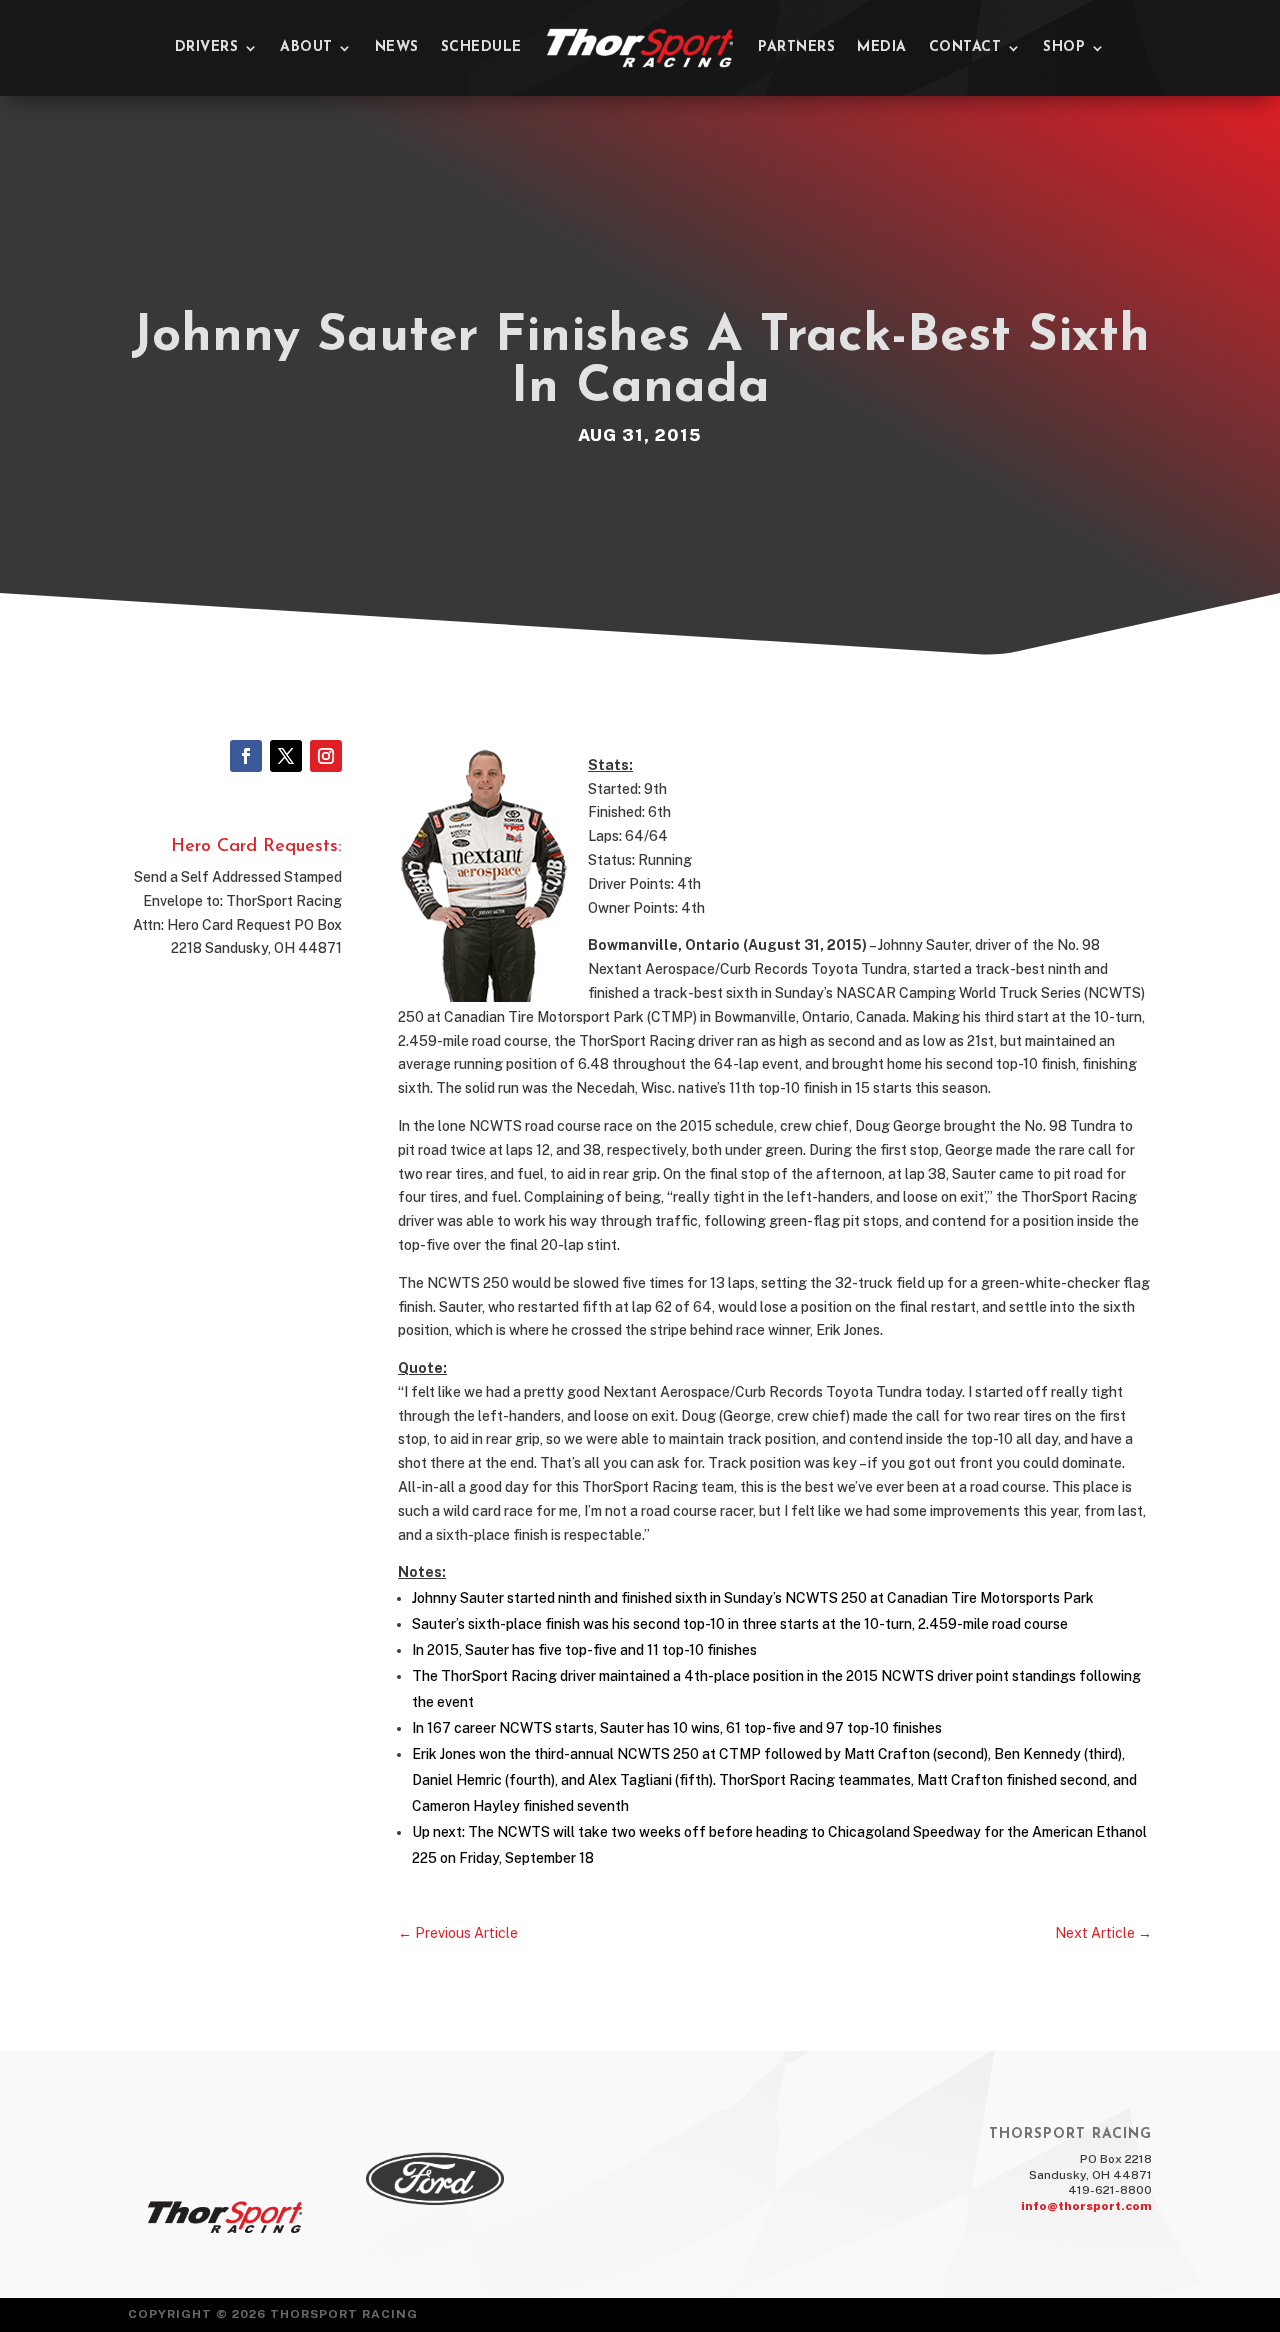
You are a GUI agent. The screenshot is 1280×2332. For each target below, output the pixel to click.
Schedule (481, 47)
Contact (965, 47)
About (306, 47)
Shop (1064, 47)
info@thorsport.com (1086, 2206)
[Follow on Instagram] (326, 756)
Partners (796, 47)
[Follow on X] (286, 756)
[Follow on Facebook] (246, 756)
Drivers (207, 47)
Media (882, 47)
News (397, 47)
